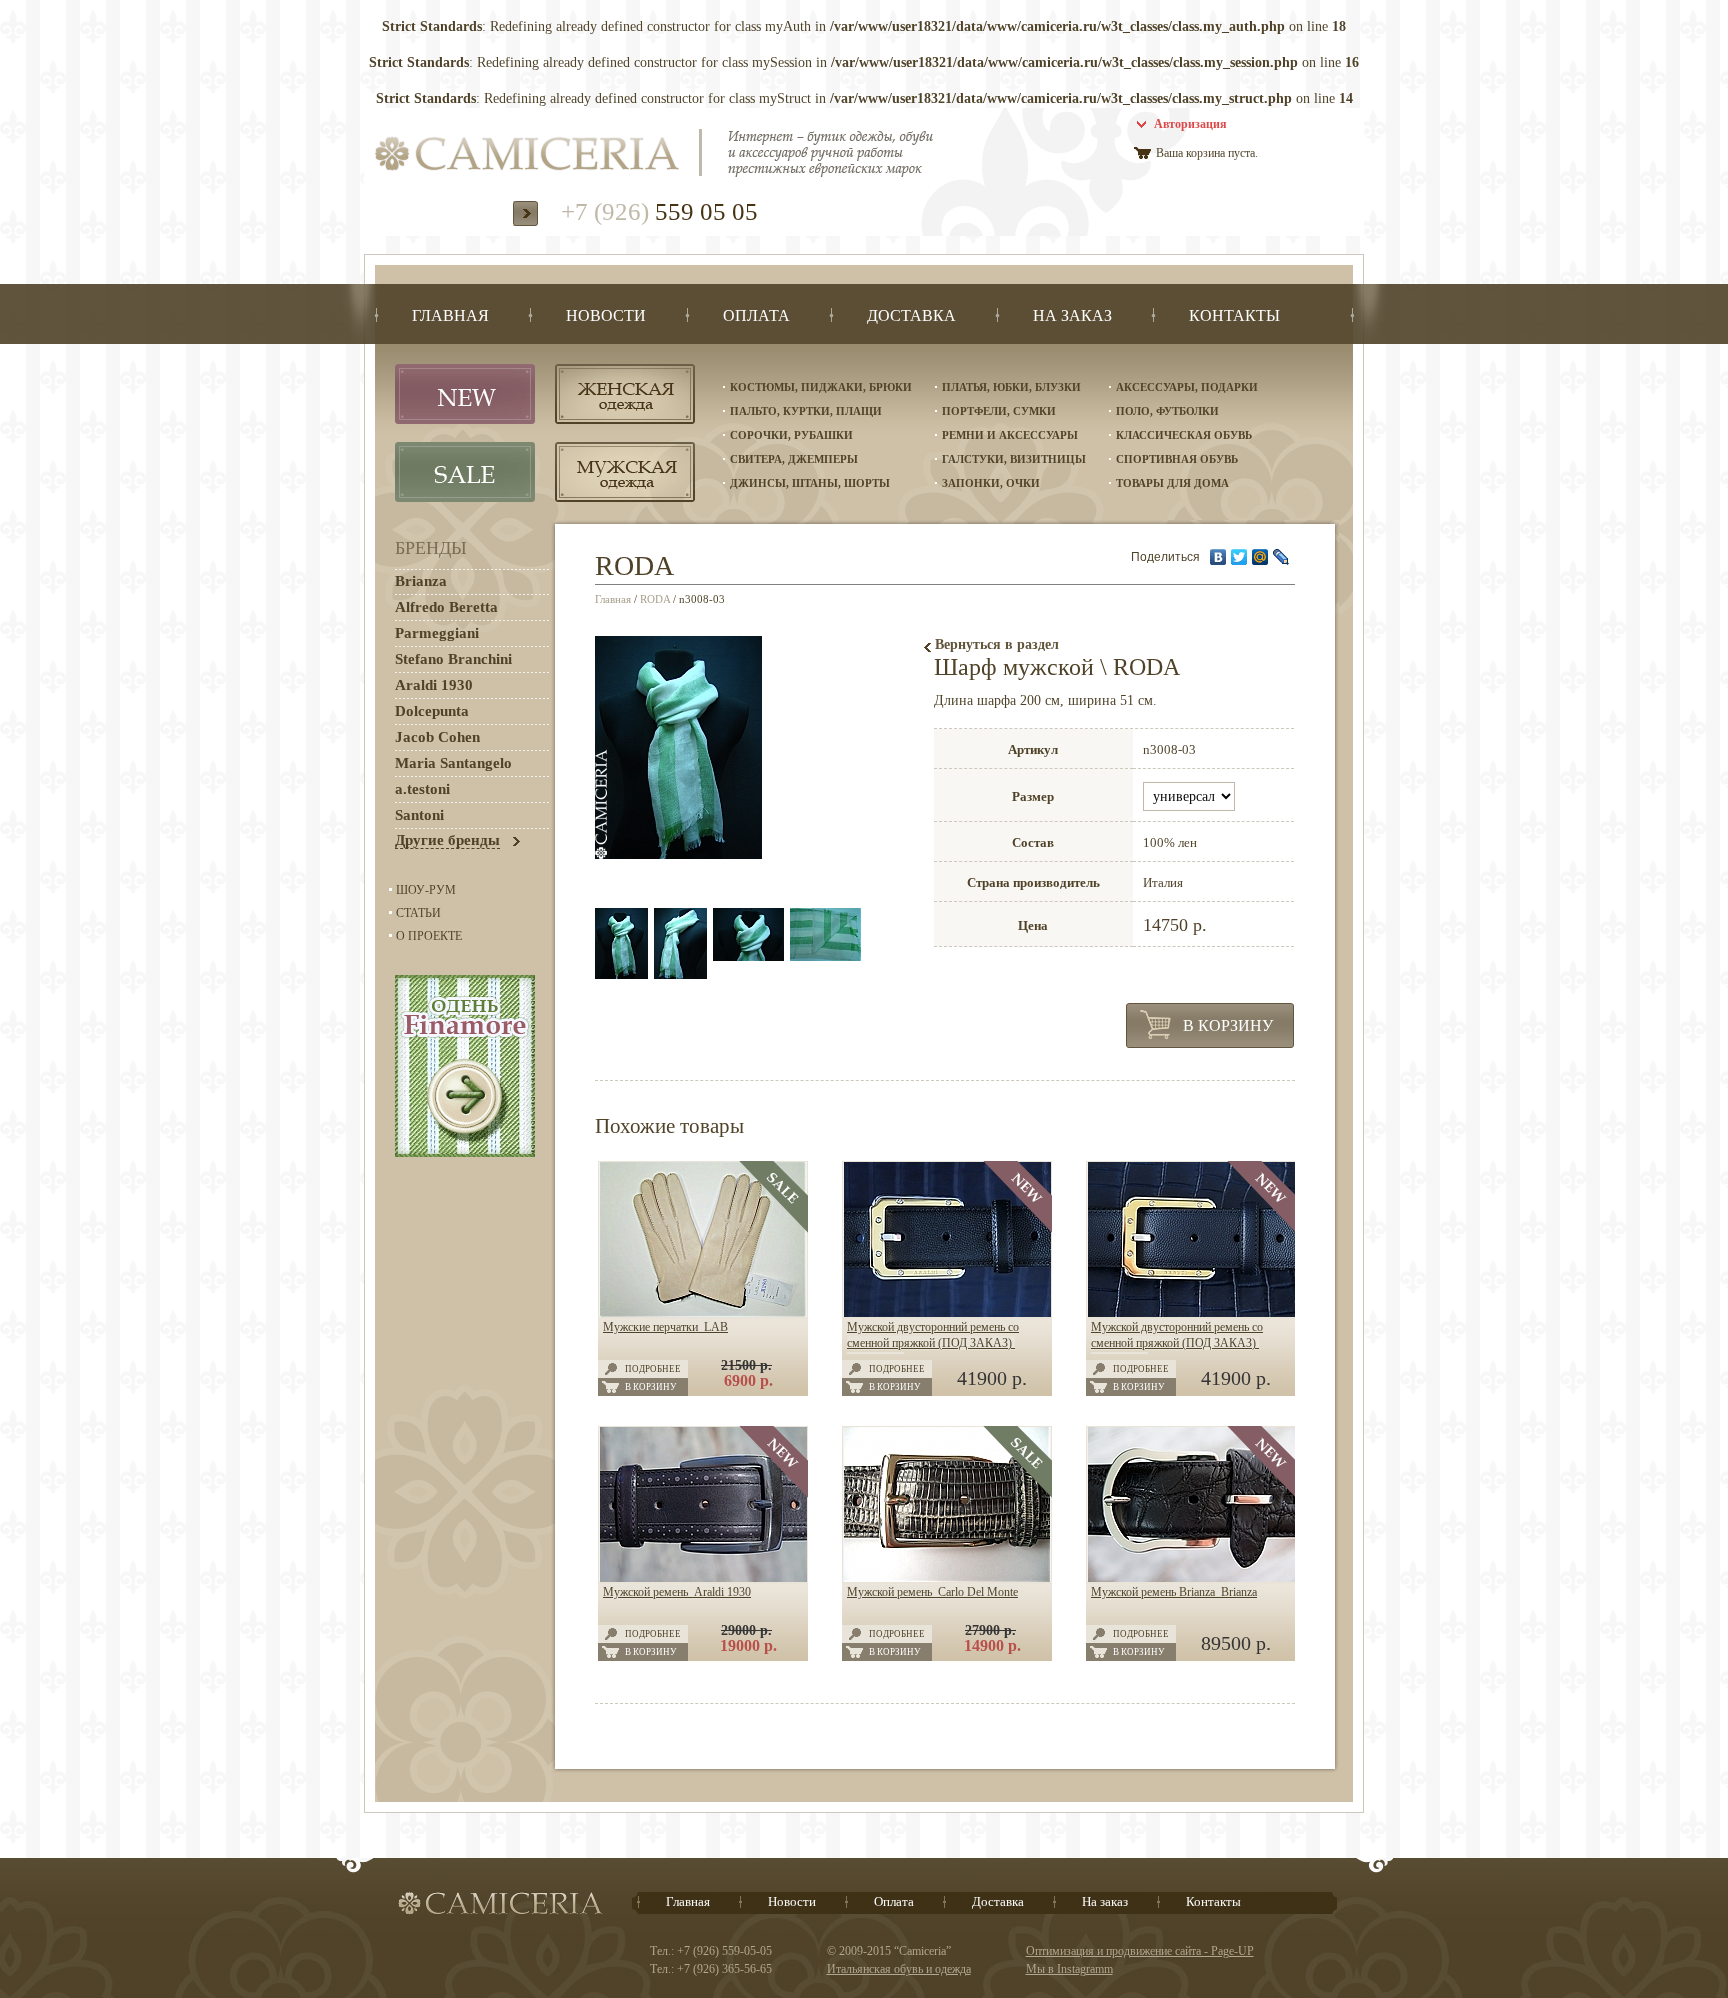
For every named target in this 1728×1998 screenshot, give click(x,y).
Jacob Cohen (437, 737)
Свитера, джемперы (794, 459)
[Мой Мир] (1260, 557)
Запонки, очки (991, 483)
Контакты (1213, 1901)
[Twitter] (1239, 557)
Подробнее (653, 1369)
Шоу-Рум (426, 890)
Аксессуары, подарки (1187, 387)
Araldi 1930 (434, 685)
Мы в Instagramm (1069, 1969)
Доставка (998, 1901)
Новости (792, 1901)
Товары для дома (1172, 483)
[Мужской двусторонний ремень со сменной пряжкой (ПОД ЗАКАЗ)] (947, 1313)
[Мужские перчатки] (703, 1313)
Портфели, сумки (999, 411)
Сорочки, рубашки (791, 435)
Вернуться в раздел (997, 644)
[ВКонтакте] (1218, 557)
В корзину (1228, 1025)
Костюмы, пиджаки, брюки (821, 387)
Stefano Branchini (453, 659)
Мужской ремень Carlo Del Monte (932, 1592)
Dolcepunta (432, 711)
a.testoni (422, 789)
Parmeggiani (437, 633)
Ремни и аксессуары (1010, 435)
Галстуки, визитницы (1014, 459)
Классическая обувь (1184, 435)
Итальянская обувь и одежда (899, 1969)
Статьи (418, 913)
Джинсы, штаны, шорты (810, 483)
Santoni (419, 815)
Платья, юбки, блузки (1011, 387)
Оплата (894, 1901)
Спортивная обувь (1177, 459)
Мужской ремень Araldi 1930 (677, 1592)
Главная (613, 599)
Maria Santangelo (453, 763)
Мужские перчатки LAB (665, 1327)
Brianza (421, 581)
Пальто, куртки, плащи (806, 411)
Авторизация (1190, 124)
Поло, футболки (1167, 411)
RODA (655, 599)
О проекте (429, 936)
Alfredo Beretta (446, 607)
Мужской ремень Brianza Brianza (1174, 1592)
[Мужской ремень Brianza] (1191, 1578)
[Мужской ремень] (703, 1578)
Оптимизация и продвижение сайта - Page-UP (1140, 1951)
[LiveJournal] (1281, 557)
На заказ (1105, 1901)
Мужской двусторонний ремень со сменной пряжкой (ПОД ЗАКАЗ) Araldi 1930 (933, 1343)
